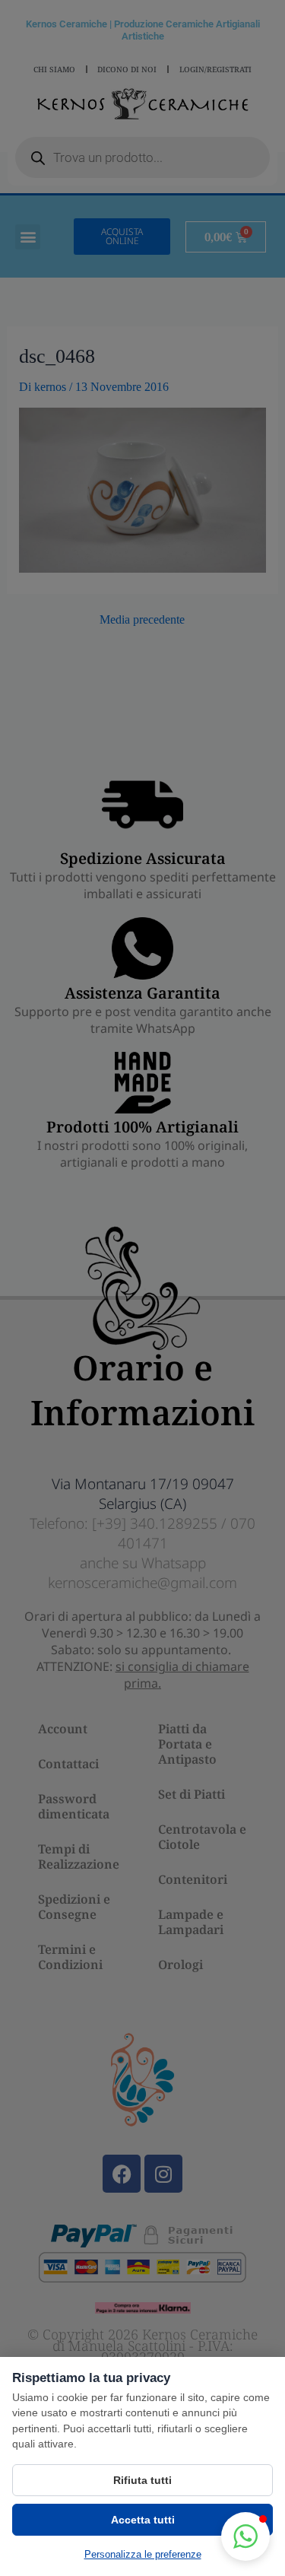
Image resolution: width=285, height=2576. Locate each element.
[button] (245, 2536)
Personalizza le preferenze (143, 2554)
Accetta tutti (143, 2520)
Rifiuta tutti (142, 2480)
